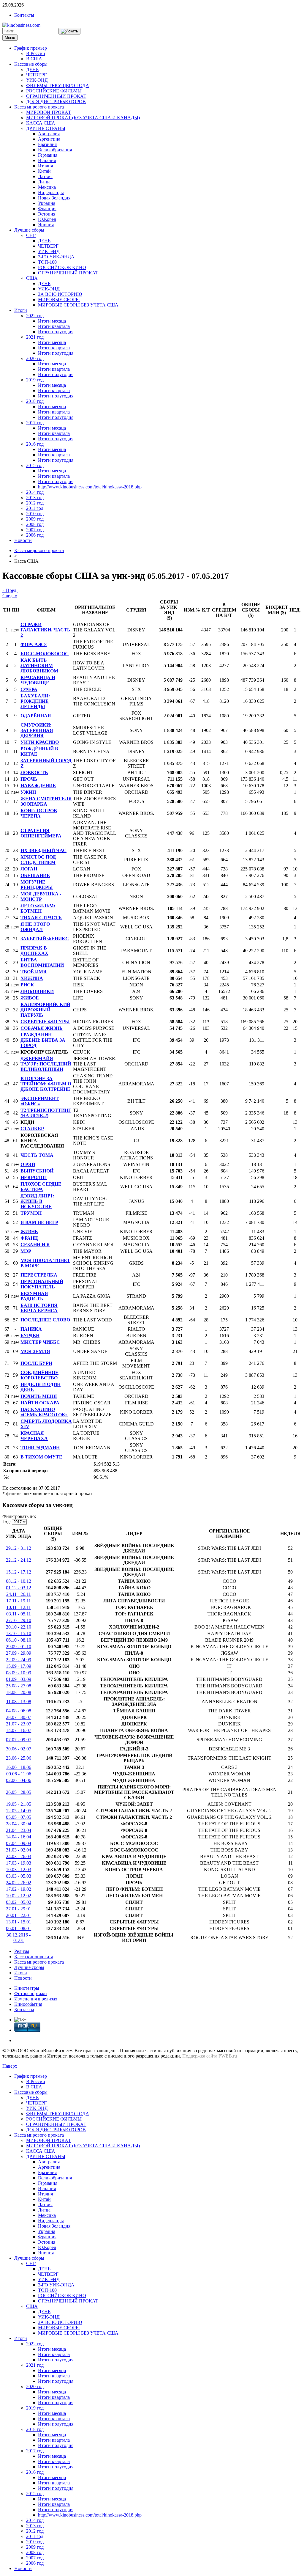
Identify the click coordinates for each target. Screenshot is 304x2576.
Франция (47, 209)
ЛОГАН (29, 869)
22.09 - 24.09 (19, 1660)
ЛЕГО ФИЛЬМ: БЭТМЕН (38, 908)
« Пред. (10, 590)
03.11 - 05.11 (19, 1614)
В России (36, 53)
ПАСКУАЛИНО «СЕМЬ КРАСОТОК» (44, 1412)
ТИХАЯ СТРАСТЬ (41, 918)
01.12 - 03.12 (19, 1588)
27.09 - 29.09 (19, 1653)
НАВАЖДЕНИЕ (38, 786)
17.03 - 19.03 (19, 1863)
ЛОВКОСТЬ (34, 773)
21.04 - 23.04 (19, 1830)
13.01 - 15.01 (19, 1922)
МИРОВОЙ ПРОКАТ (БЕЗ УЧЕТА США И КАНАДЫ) (83, 118)
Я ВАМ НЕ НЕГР (39, 1222)
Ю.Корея (47, 219)
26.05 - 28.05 (19, 1792)
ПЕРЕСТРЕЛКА (39, 1275)
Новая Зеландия (54, 198)
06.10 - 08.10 (19, 1640)
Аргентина (49, 139)
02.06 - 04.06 (19, 1780)
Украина (47, 203)
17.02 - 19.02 (19, 1889)
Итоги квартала (54, 326)
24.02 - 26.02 (19, 1883)
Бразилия (47, 144)
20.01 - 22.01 (19, 1915)
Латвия (45, 176)
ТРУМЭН (31, 1213)
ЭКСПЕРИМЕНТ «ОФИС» (40, 1101)
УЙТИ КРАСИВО (40, 742)
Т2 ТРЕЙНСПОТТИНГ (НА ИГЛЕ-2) (46, 1113)
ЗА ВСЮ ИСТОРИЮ (60, 294)
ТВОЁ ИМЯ (34, 972)
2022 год (35, 316)
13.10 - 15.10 (19, 1633)
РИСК (27, 985)
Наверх (10, 2066)
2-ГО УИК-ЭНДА (56, 257)
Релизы (22, 1951)
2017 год (35, 423)
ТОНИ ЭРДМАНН (40, 1448)
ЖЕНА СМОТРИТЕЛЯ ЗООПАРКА (46, 801)
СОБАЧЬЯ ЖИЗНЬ (42, 1028)
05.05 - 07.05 (19, 1817)
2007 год (35, 530)
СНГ (31, 235)
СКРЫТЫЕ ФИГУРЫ (45, 1022)
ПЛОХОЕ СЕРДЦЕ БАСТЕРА (41, 1187)
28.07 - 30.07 (19, 1717)
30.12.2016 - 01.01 (19, 1938)
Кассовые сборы (31, 64)
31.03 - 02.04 (19, 1850)
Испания (47, 160)
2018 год (35, 401)
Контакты (24, 15)
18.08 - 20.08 (19, 1692)
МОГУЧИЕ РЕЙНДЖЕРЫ (37, 885)
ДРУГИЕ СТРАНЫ (46, 128)
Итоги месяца (52, 321)
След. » (10, 596)
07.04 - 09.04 (19, 1843)
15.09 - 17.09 (19, 1666)
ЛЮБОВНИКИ (37, 991)
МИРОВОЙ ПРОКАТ (49, 112)
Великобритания (55, 150)
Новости (23, 540)
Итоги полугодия (56, 332)
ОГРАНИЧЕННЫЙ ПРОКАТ (56, 96)
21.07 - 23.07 (19, 1724)
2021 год (35, 337)
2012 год (35, 503)
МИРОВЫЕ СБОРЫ (59, 300)
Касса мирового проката (39, 107)
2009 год (35, 519)
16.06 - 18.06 (19, 1767)
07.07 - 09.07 (19, 1740)
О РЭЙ (28, 1164)
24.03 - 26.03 (19, 1856)
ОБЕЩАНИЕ (35, 875)
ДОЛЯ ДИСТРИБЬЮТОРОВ (56, 102)
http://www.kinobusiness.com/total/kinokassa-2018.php (90, 487)
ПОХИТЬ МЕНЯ (39, 1396)
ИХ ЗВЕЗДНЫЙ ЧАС (43, 850)
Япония (46, 225)
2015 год (35, 465)
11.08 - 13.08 (19, 1702)
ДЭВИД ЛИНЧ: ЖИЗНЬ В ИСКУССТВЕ (37, 1201)
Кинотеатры (27, 1988)
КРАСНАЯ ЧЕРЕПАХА (34, 1436)
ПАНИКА (31, 1329)
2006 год (35, 535)
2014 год (35, 492)
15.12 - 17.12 (19, 1572)
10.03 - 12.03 (19, 1869)
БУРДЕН (30, 1336)
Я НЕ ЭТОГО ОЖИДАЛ (35, 927)
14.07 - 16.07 (19, 1730)
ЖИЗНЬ (29, 1232)
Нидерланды (51, 192)
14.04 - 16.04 (19, 1837)
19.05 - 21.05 (19, 1804)
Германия (48, 155)
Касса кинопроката (34, 1957)
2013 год (35, 498)
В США (34, 59)
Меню (10, 38)
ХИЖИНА (32, 978)
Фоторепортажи (31, 1993)
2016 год (35, 444)
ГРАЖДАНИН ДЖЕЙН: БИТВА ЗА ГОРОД (43, 1040)
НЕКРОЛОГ (34, 1177)
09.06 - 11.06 (19, 1774)
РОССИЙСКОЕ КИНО (62, 267)
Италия (45, 166)
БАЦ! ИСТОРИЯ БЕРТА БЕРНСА (39, 1308)
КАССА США (41, 123)
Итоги (21, 310)
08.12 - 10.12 (19, 1581)
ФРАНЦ (29, 1238)
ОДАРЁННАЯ (36, 716)
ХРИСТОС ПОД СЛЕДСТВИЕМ (38, 860)
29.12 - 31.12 (19, 1548)
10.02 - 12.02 (19, 1896)
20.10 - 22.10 (19, 1627)
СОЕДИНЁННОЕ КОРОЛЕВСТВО (39, 1375)
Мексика (47, 187)
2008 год (35, 524)
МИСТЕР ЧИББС (40, 1342)
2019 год (35, 380)
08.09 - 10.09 (19, 1673)
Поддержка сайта (200, 2056)
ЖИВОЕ (30, 998)
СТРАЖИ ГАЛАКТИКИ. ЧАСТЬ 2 (45, 630)
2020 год (35, 358)
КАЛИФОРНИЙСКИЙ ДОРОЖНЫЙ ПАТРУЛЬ (45, 1010)
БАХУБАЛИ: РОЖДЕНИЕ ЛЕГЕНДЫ (35, 701)
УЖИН (28, 792)
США (32, 278)
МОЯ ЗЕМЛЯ (35, 1351)
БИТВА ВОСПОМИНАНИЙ (42, 962)
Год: (7, 1522)
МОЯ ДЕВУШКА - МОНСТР (41, 896)
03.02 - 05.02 (19, 1902)
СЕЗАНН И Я (35, 1245)
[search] (69, 31)
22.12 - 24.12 (19, 1560)
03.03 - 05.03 (19, 1876)
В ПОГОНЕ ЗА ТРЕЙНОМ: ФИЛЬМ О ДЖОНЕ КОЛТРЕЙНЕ (46, 1084)
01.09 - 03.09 (19, 1679)
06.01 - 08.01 (19, 1928)
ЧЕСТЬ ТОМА (37, 1155)
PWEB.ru (228, 2056)
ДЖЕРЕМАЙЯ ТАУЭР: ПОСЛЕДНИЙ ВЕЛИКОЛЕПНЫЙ (46, 1064)
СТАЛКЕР (32, 1129)
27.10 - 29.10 (19, 1620)
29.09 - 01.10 (19, 1647)
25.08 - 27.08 (19, 1686)
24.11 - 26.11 (19, 1594)
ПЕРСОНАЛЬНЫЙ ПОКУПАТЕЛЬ (42, 1284)
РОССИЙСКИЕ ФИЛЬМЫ (54, 91)
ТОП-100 (47, 262)
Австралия (49, 134)
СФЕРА (29, 689)
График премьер (31, 48)
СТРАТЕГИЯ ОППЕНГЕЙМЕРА (41, 833)
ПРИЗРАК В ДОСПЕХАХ (34, 951)
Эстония (47, 214)
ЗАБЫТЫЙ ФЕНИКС (45, 939)
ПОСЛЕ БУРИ (36, 1363)
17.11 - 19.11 (19, 1601)
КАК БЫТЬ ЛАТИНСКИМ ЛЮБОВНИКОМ (39, 665)
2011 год (35, 508)
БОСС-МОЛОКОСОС (45, 654)
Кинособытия (28, 2004)
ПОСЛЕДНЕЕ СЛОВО (45, 1320)
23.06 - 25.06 (19, 1758)
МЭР (26, 1251)
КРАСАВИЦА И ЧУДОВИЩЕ (38, 680)
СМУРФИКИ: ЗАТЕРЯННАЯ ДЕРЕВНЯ (37, 730)
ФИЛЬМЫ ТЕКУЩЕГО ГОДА (58, 85)
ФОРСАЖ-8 (34, 644)
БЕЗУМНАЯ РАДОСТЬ (34, 1296)
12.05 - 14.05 (19, 1811)
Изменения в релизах (36, 1999)
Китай (44, 171)
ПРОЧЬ (29, 779)
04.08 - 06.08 (19, 1711)
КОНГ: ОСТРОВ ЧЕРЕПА (39, 813)
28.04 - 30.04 (19, 1824)
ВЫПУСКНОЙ (37, 1171)
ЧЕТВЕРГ (36, 75)
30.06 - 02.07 (19, 1749)
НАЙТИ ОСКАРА (40, 1403)
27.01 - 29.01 (19, 1909)
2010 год (35, 514)
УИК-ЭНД (37, 80)
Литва (44, 182)
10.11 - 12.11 (19, 1607)
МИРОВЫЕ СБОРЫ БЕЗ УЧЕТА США (78, 305)
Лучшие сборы (29, 230)
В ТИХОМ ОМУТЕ (41, 1457)
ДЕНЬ (32, 69)
